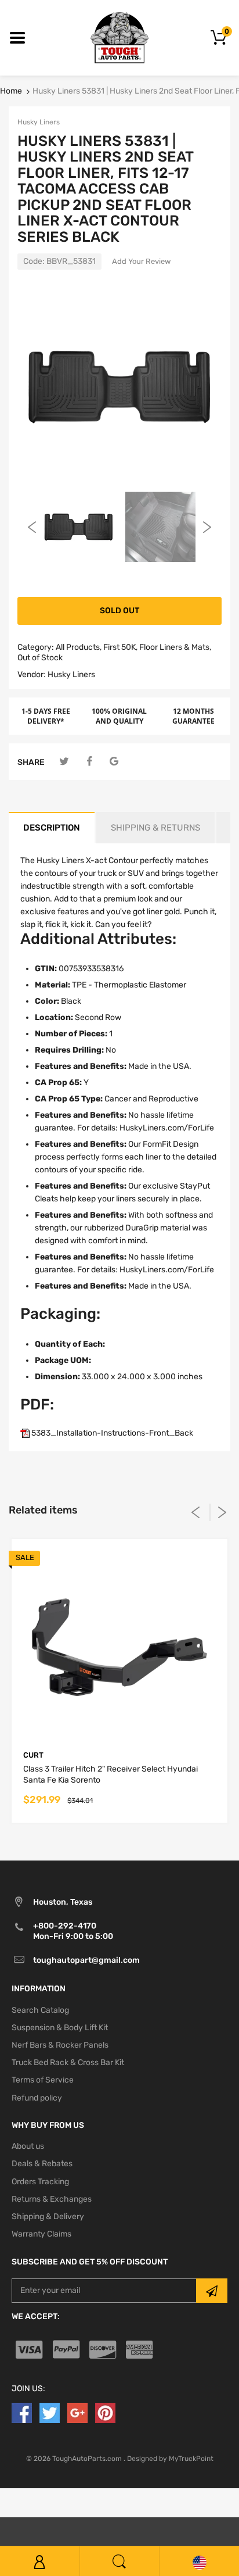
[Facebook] (89, 762)
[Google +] (77, 2412)
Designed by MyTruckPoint (170, 2459)
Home (11, 91)
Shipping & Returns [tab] (155, 828)
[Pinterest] (105, 2412)
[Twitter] (64, 762)
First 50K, (120, 647)
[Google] (114, 762)
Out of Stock (40, 658)
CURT (33, 1755)
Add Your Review (141, 261)
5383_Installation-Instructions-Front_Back (111, 1433)
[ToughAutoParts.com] (119, 37)
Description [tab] (52, 828)
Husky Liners (39, 122)
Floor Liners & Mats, (175, 647)
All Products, (79, 647)
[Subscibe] (212, 2291)
